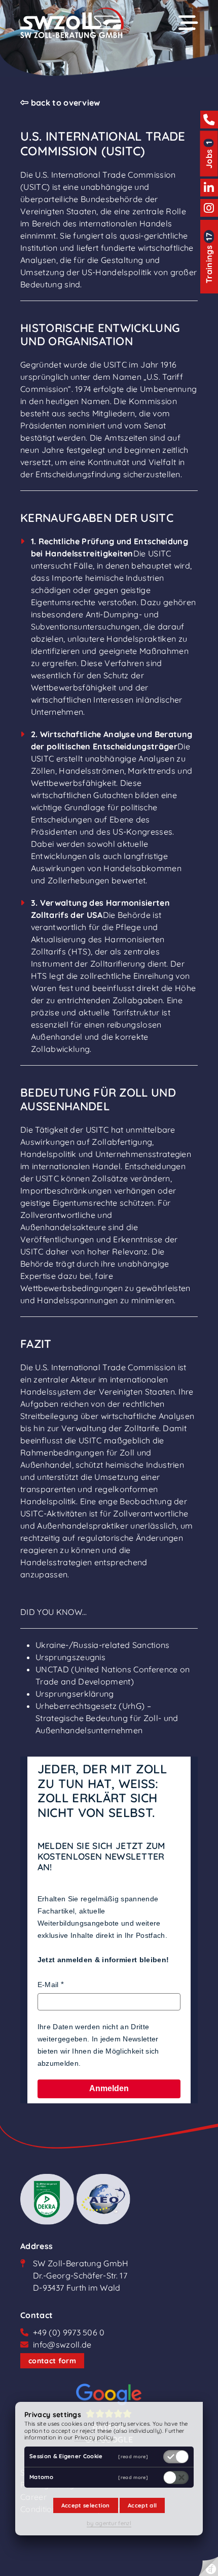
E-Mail (48, 1985)
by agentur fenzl (109, 2523)
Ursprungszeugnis (70, 1657)
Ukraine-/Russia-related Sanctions (103, 1645)
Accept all (142, 2505)
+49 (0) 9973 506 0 (69, 2332)
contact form (52, 2361)
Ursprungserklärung (75, 1694)
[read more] (133, 2456)
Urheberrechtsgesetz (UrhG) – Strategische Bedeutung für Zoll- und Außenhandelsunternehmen (107, 1718)
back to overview (64, 103)
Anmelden (109, 2088)
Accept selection (86, 2505)
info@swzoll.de (62, 2344)
